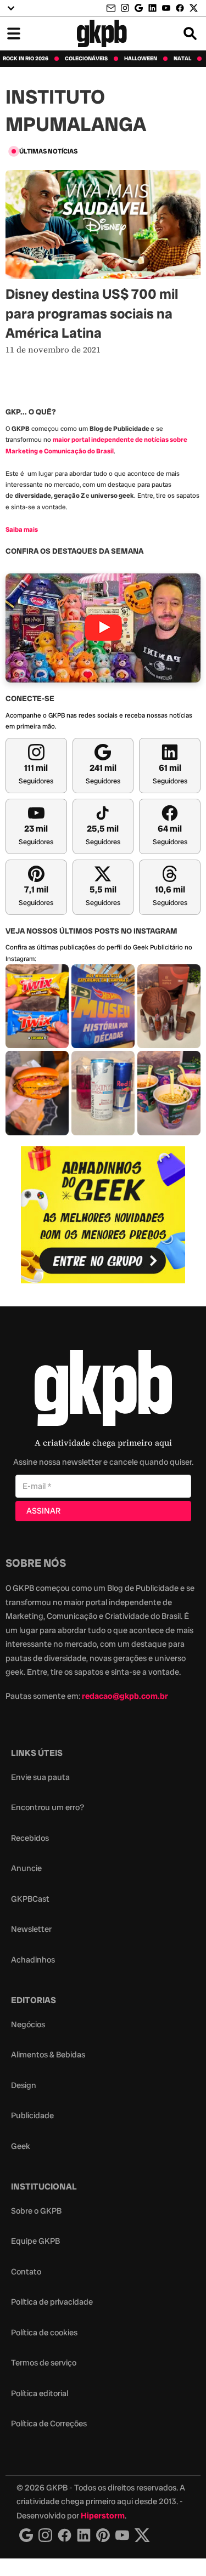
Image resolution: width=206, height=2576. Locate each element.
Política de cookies (44, 2333)
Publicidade (32, 2116)
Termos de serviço (44, 2363)
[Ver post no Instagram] (37, 1006)
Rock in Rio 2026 (26, 59)
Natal (182, 59)
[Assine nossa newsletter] (112, 8)
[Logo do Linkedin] (84, 2535)
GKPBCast (30, 1899)
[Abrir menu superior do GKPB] (11, 8)
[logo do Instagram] (26, 2535)
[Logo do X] (142, 2535)
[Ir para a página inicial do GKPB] (102, 33)
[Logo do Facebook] (65, 2535)
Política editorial (40, 2393)
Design (24, 2085)
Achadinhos (33, 1960)
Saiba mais (22, 530)
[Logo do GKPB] (103, 1391)
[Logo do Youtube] (122, 2535)
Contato (26, 2272)
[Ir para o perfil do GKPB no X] (194, 8)
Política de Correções (49, 2424)
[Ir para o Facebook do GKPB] (180, 8)
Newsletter (31, 1929)
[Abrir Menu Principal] (14, 33)
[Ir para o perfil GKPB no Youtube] (166, 8)
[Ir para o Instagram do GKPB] (125, 8)
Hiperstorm (103, 2516)
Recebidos (30, 1838)
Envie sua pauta (40, 1777)
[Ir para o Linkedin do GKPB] (152, 8)
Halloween (141, 59)
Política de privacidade (52, 2302)
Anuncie (26, 1868)
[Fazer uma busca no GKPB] (190, 33)
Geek (21, 2146)
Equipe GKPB (35, 2241)
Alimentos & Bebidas (48, 2055)
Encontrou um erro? (48, 1807)
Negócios (28, 2025)
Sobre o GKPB (36, 2211)
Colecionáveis (86, 59)
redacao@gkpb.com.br (125, 1696)
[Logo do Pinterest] (103, 2535)
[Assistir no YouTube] (103, 628)
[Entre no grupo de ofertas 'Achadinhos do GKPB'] (103, 1215)
